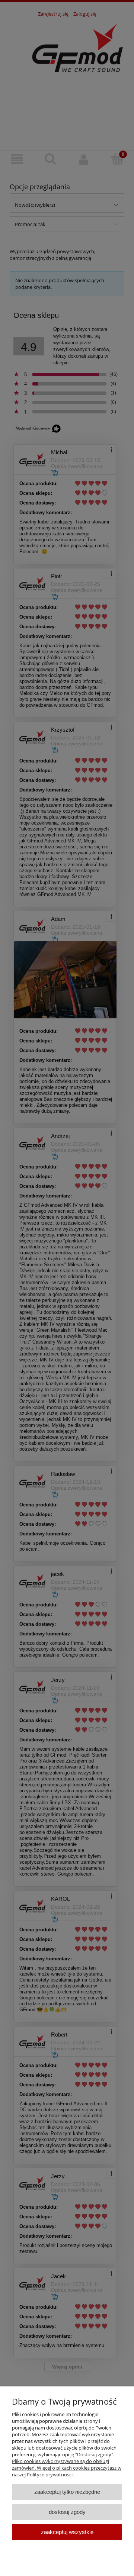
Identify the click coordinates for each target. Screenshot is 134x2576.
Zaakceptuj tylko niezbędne (67, 2492)
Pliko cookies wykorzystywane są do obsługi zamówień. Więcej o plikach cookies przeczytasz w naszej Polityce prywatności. (67, 2468)
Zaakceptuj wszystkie (67, 2532)
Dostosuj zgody (67, 2512)
